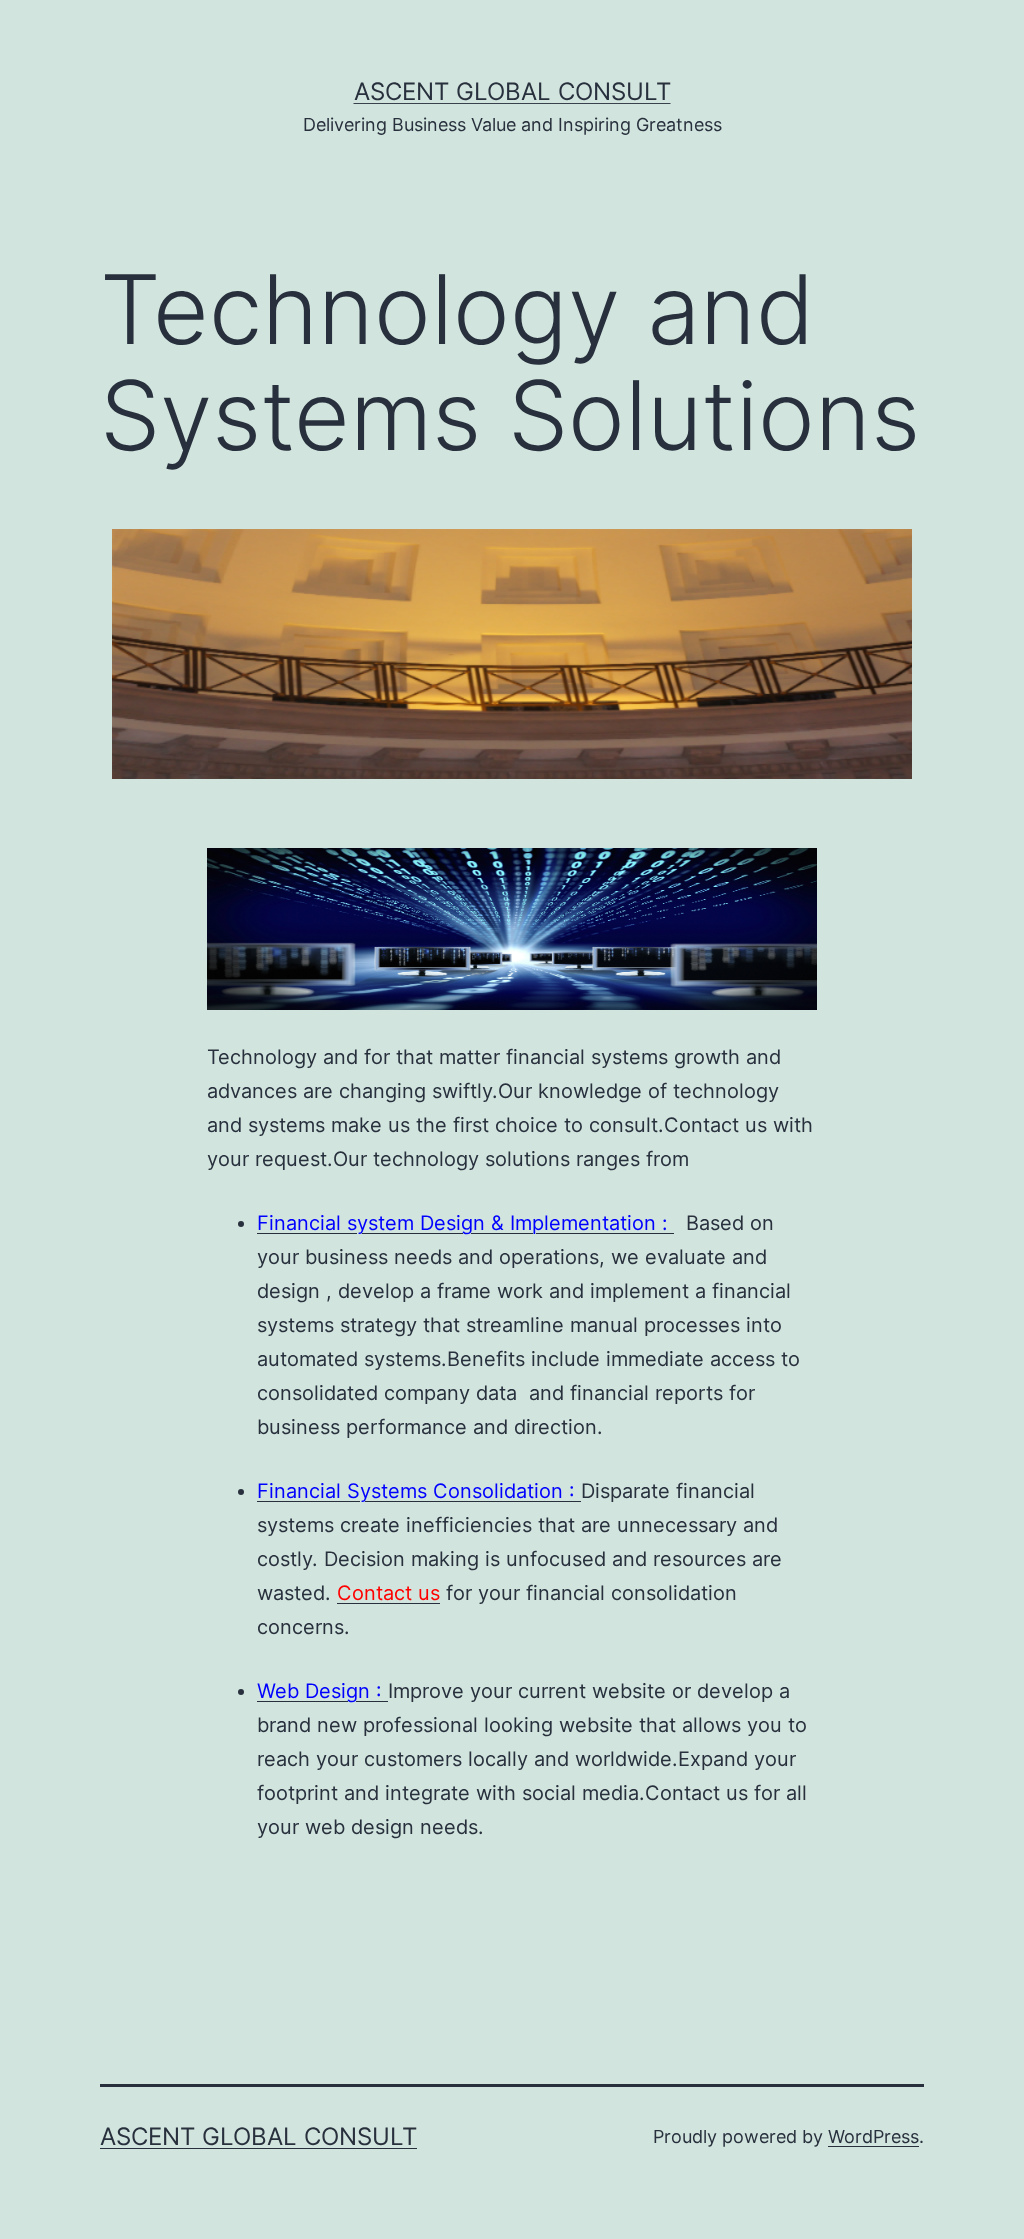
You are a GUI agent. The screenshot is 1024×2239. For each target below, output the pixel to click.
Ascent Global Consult (512, 91)
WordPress (873, 2136)
